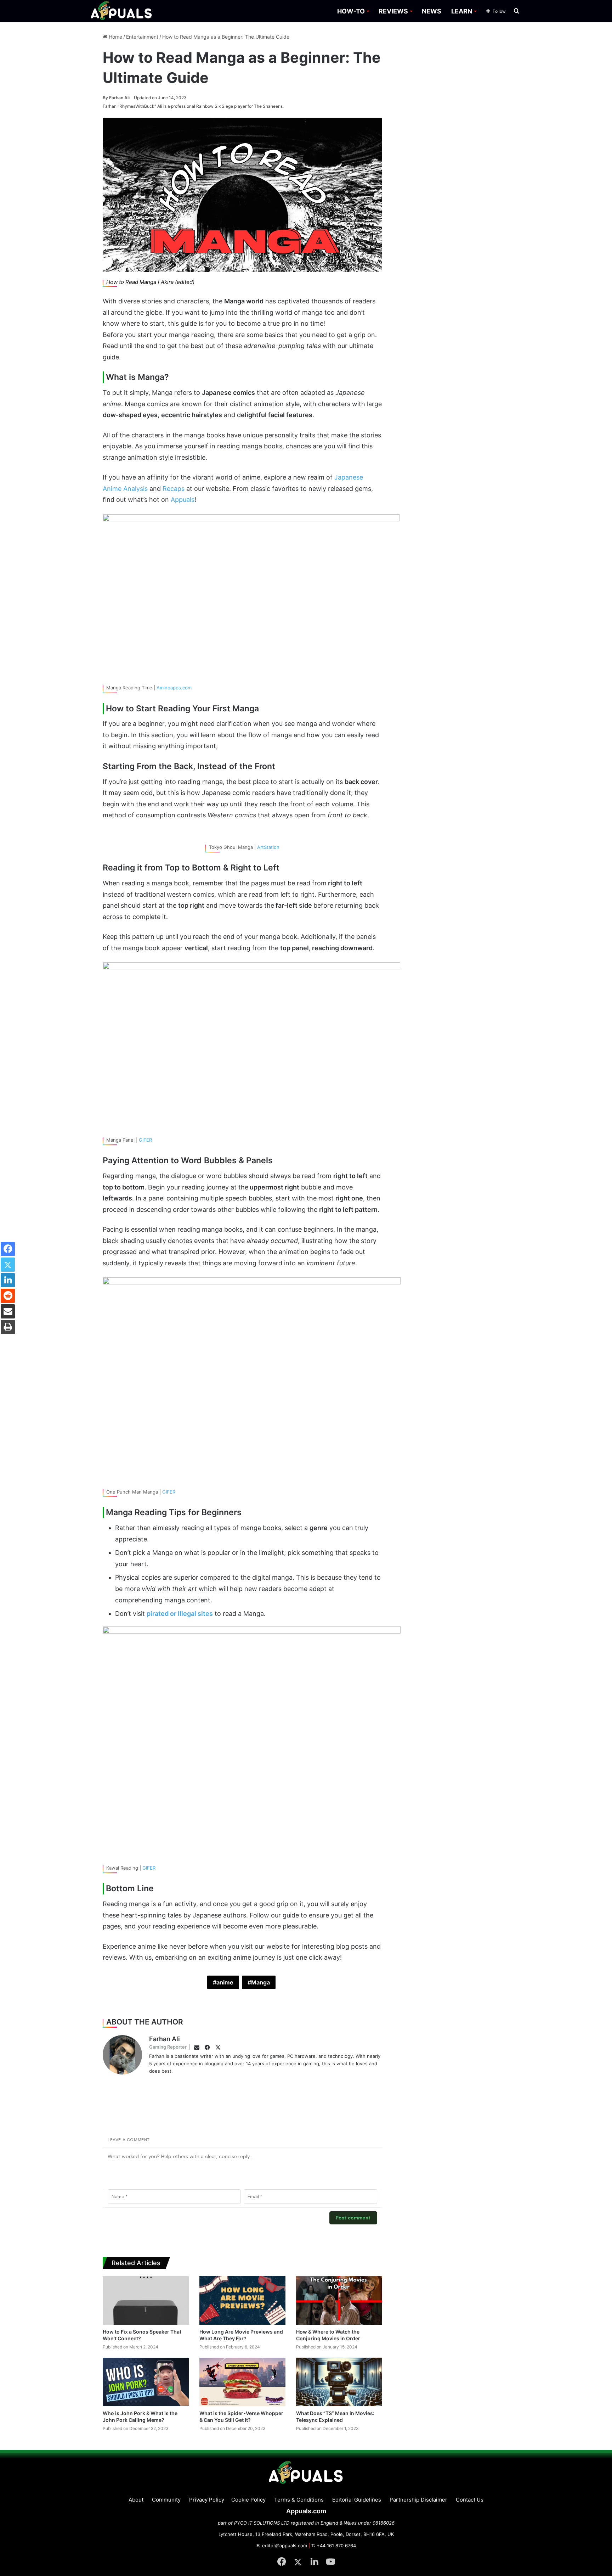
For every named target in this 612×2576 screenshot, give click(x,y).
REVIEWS (393, 11)
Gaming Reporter (168, 2047)
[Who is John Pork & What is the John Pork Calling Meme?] (146, 2382)
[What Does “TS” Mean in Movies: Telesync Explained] (339, 2382)
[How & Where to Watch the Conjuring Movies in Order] (339, 2300)
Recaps (174, 489)
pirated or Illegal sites (180, 1614)
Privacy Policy (207, 2500)
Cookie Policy (248, 2500)
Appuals (183, 500)
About (136, 2500)
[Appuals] (122, 11)
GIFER (145, 1140)
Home (115, 37)
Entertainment (142, 37)
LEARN (462, 11)
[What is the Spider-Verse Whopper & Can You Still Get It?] (242, 2382)
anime (225, 1982)
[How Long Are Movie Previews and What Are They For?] (242, 2300)
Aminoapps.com (174, 688)
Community (166, 2500)
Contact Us (470, 2500)
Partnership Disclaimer (418, 2500)
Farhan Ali (116, 98)
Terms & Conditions (299, 2500)
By (106, 98)
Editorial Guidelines (357, 2500)
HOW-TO (351, 11)
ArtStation (268, 847)
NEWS (432, 11)
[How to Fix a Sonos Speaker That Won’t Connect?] (146, 2300)
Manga (260, 1982)
